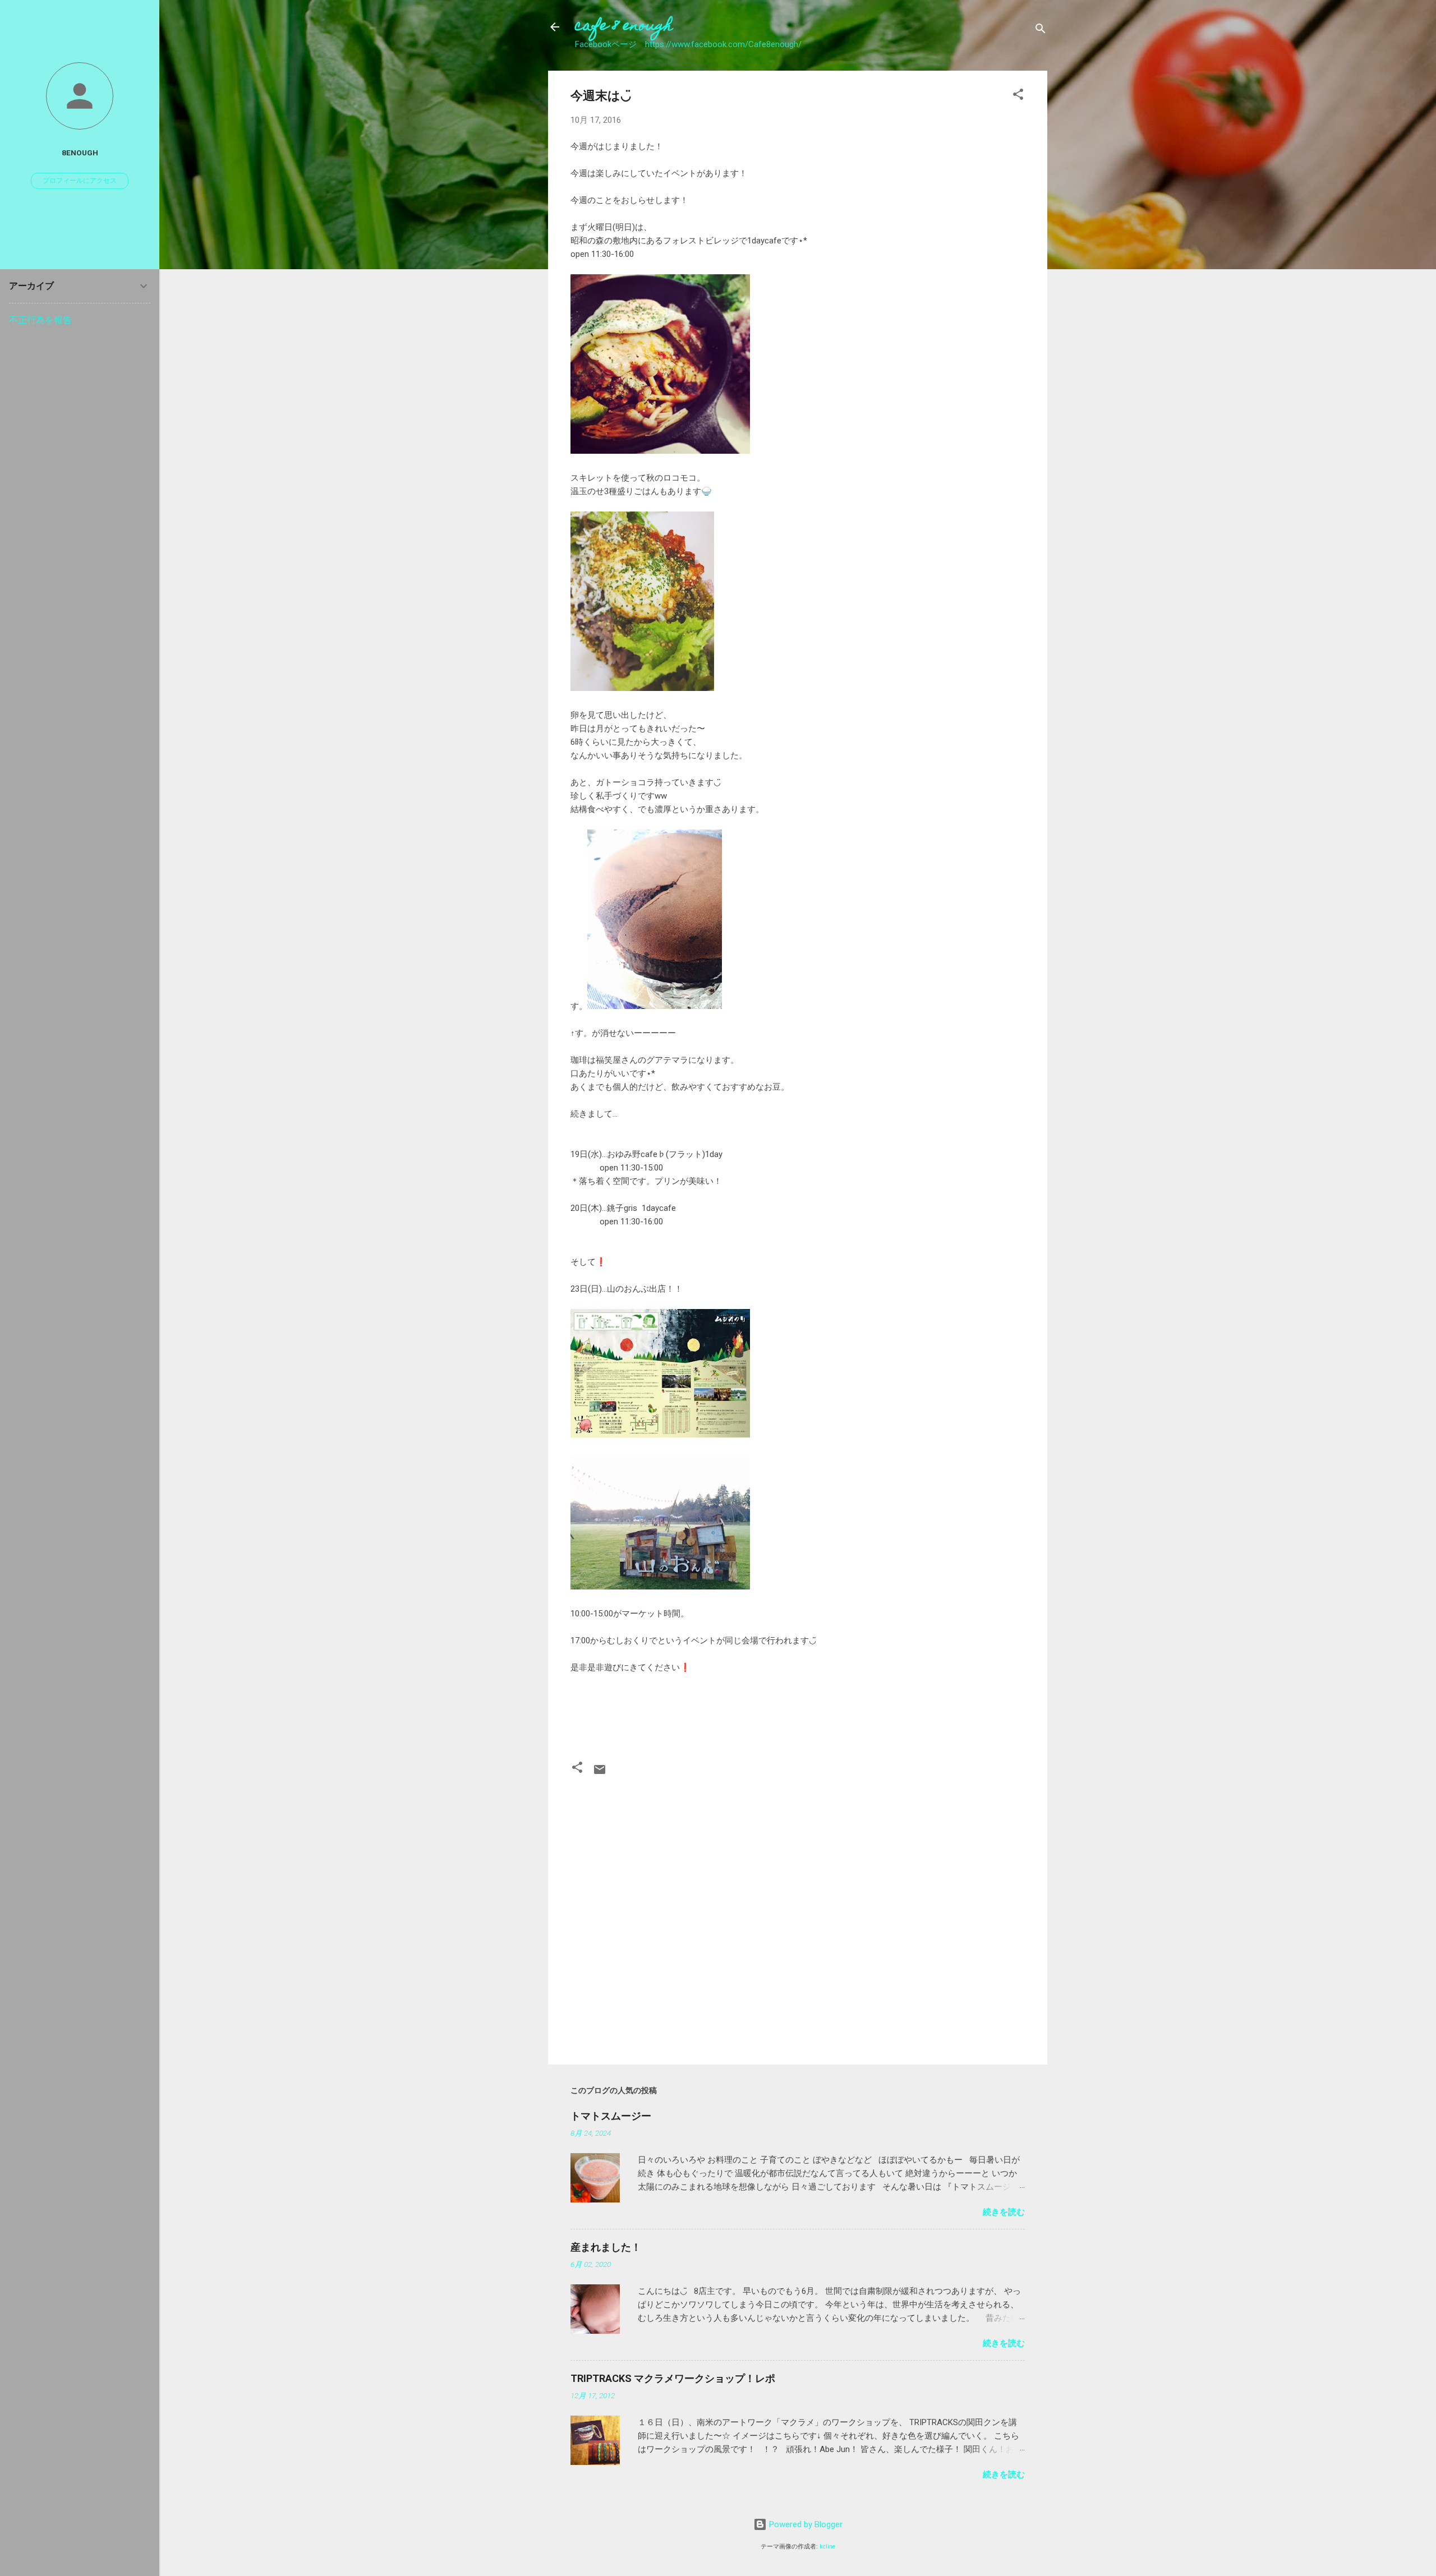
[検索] (1041, 31)
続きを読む (1004, 2212)
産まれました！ (606, 2247)
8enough (80, 153)
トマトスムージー (611, 2116)
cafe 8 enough (624, 27)
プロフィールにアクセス (80, 181)
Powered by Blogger (805, 2524)
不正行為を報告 (40, 320)
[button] (1018, 96)
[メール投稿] (600, 1773)
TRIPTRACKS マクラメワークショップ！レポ (673, 2378)
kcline (827, 2547)
